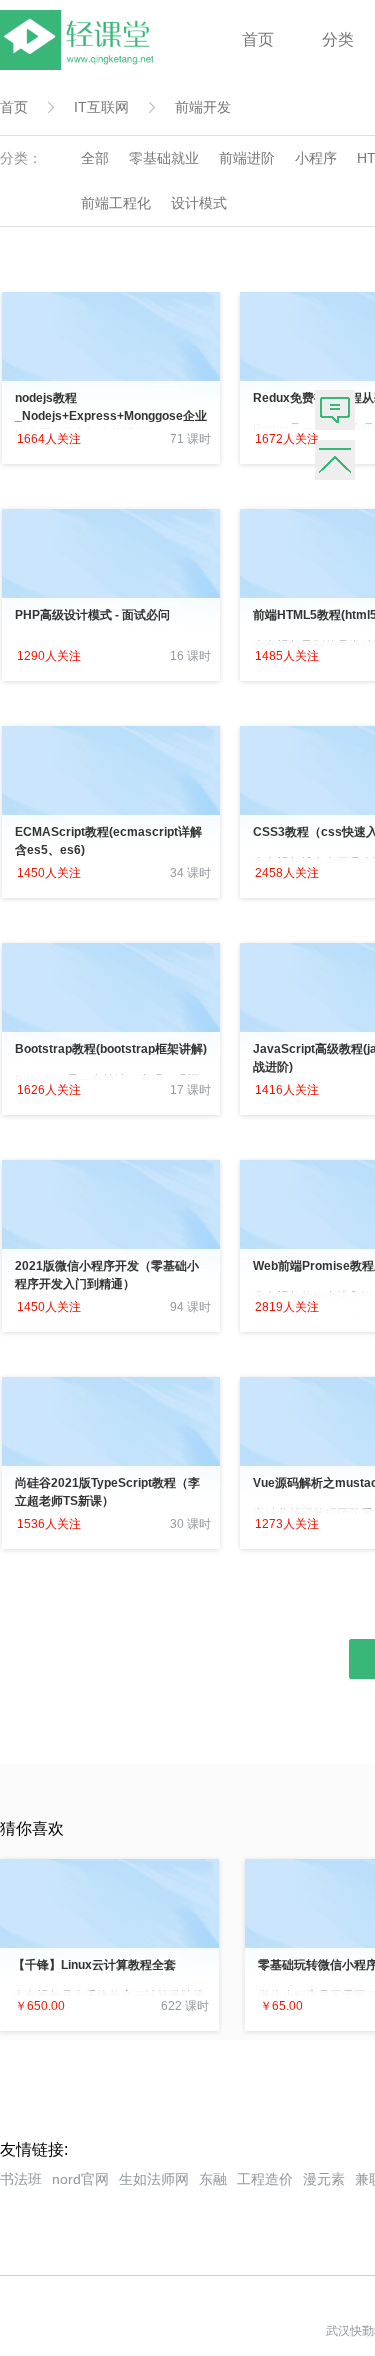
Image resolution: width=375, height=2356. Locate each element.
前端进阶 (247, 158)
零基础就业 (164, 158)
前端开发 (203, 107)
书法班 (21, 2179)
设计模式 (199, 203)
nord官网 (80, 2179)
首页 (258, 39)
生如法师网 (154, 2179)
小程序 (316, 158)
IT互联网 (101, 107)
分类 (338, 39)
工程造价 (265, 2179)
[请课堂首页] (81, 64)
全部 (95, 158)
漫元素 (324, 2179)
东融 (213, 2179)
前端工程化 (116, 203)
